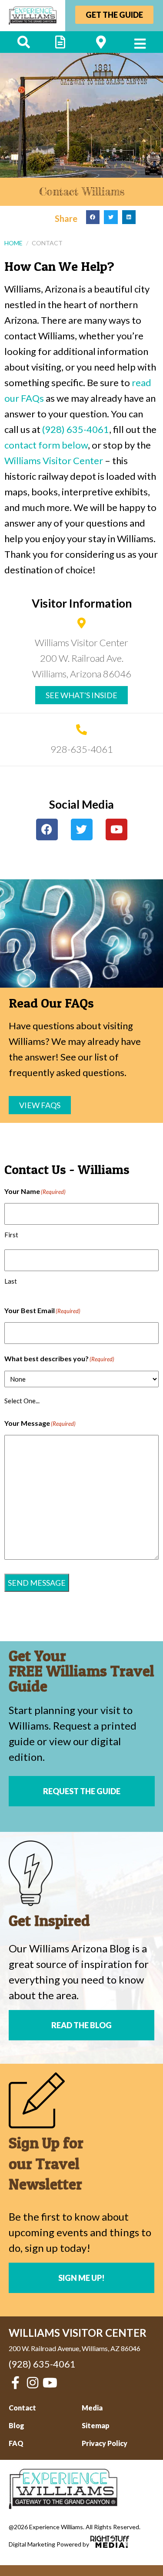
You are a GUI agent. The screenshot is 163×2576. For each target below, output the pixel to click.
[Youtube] (116, 829)
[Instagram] (33, 2383)
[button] (93, 217)
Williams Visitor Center (54, 460)
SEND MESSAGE (37, 1583)
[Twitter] (82, 829)
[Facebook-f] (15, 2383)
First (11, 1235)
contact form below (46, 445)
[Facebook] (47, 829)
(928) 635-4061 (76, 429)
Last (11, 1281)
